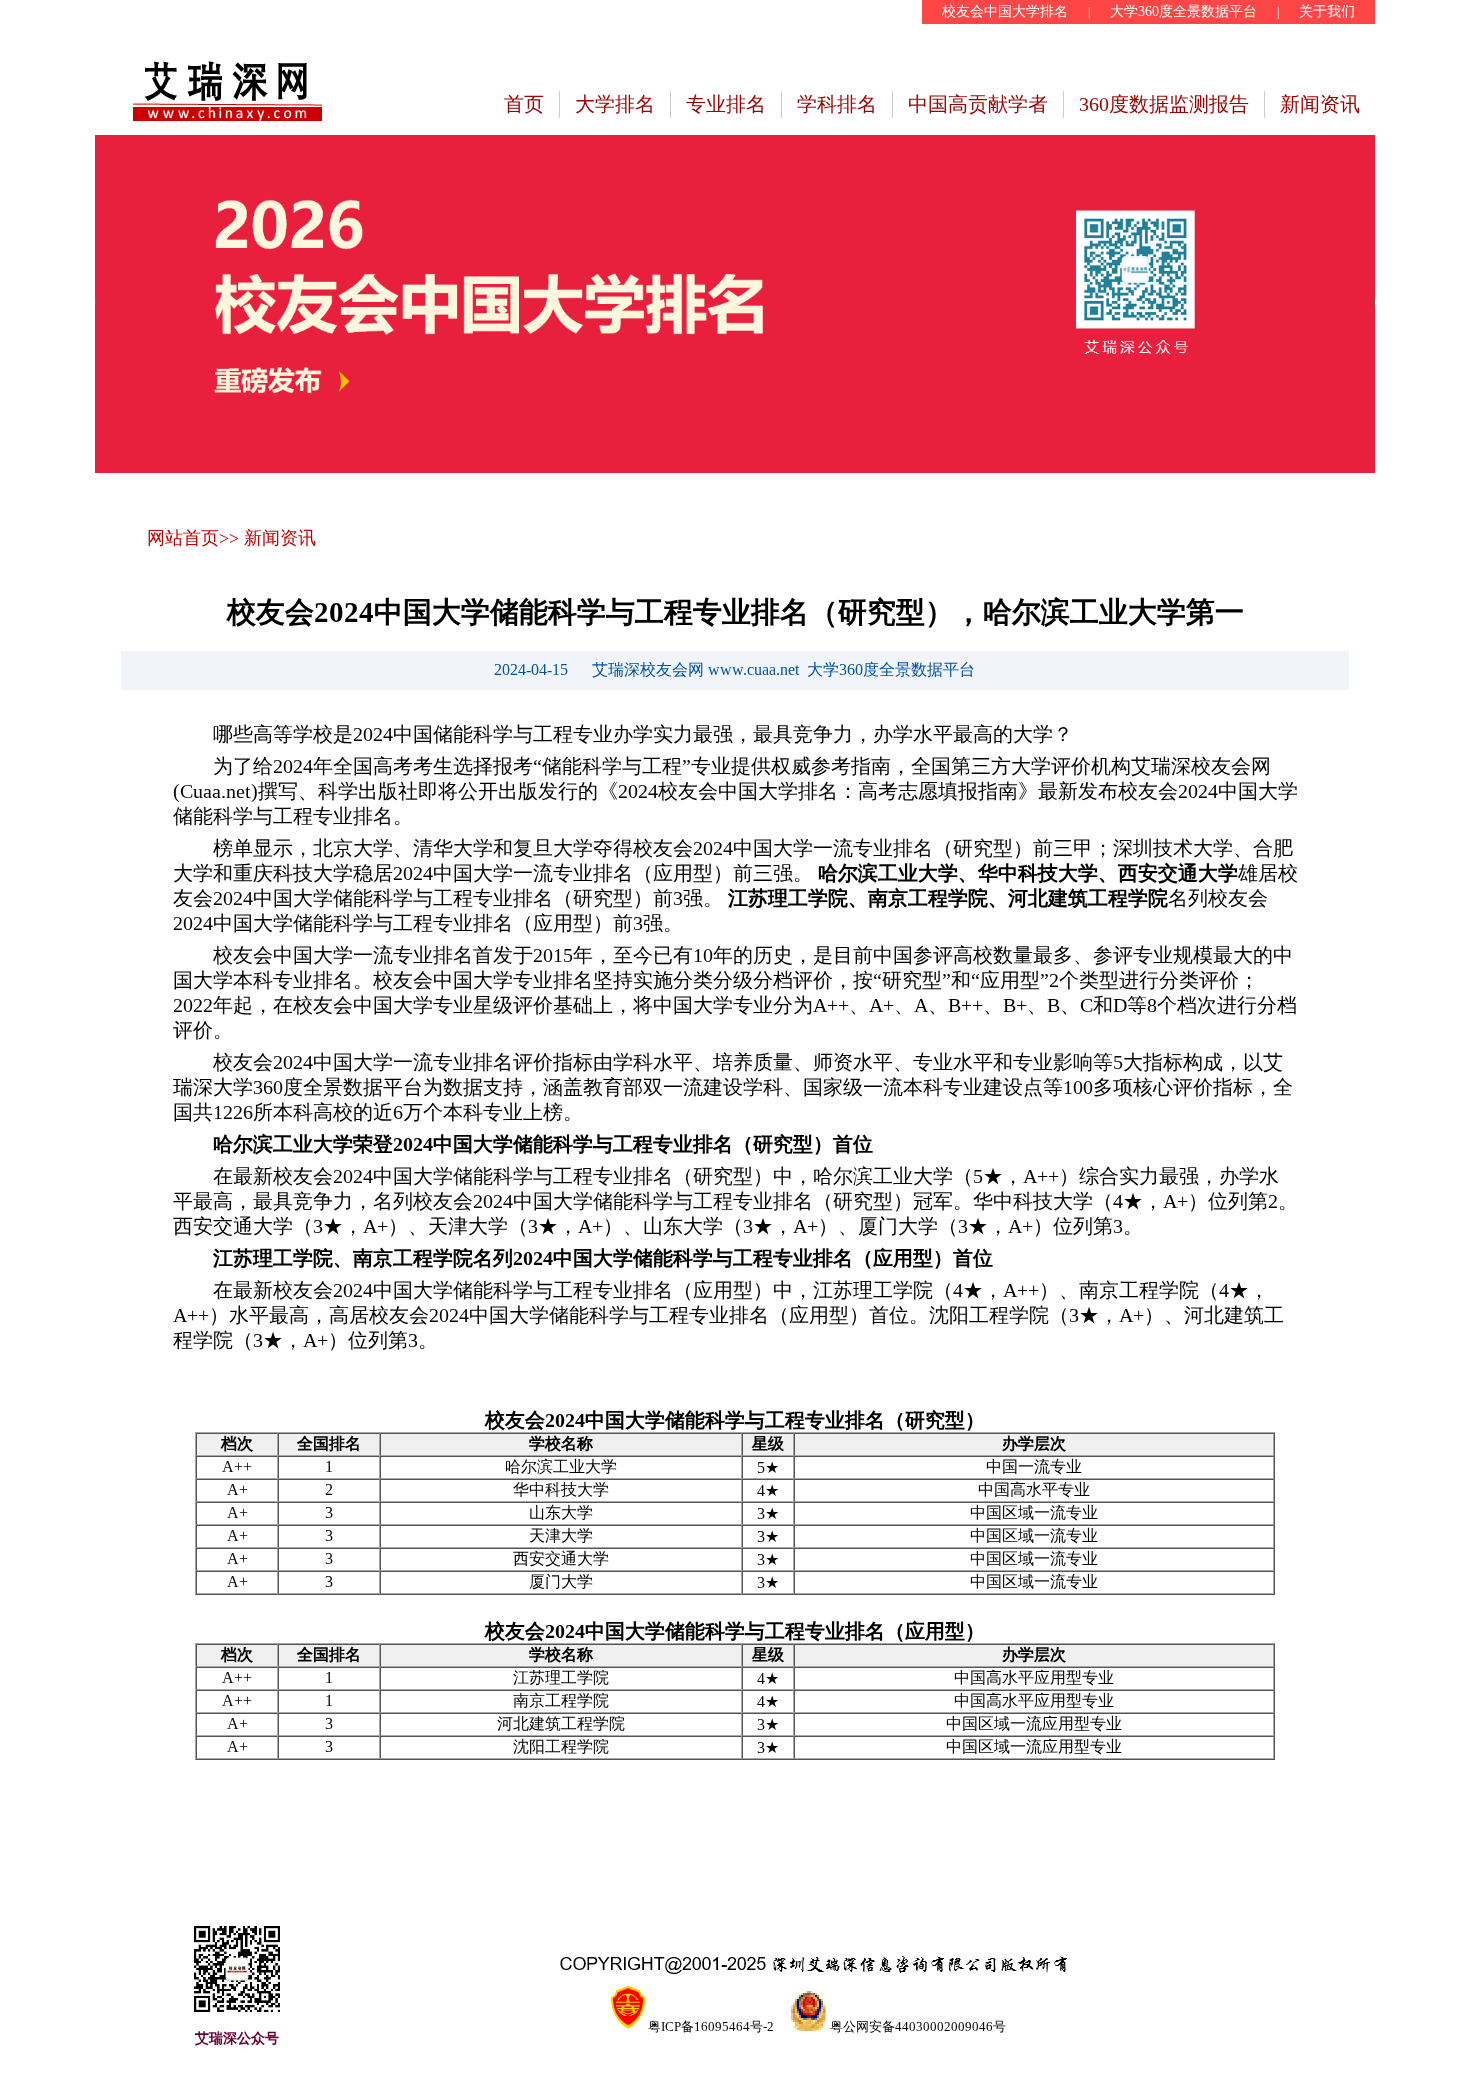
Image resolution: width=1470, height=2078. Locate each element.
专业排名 (726, 104)
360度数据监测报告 (1164, 104)
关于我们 (1327, 11)
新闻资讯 (1320, 104)
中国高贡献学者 (978, 104)
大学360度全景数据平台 (1183, 11)
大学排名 (615, 104)
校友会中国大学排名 (1005, 11)
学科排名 (837, 104)
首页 (524, 104)
